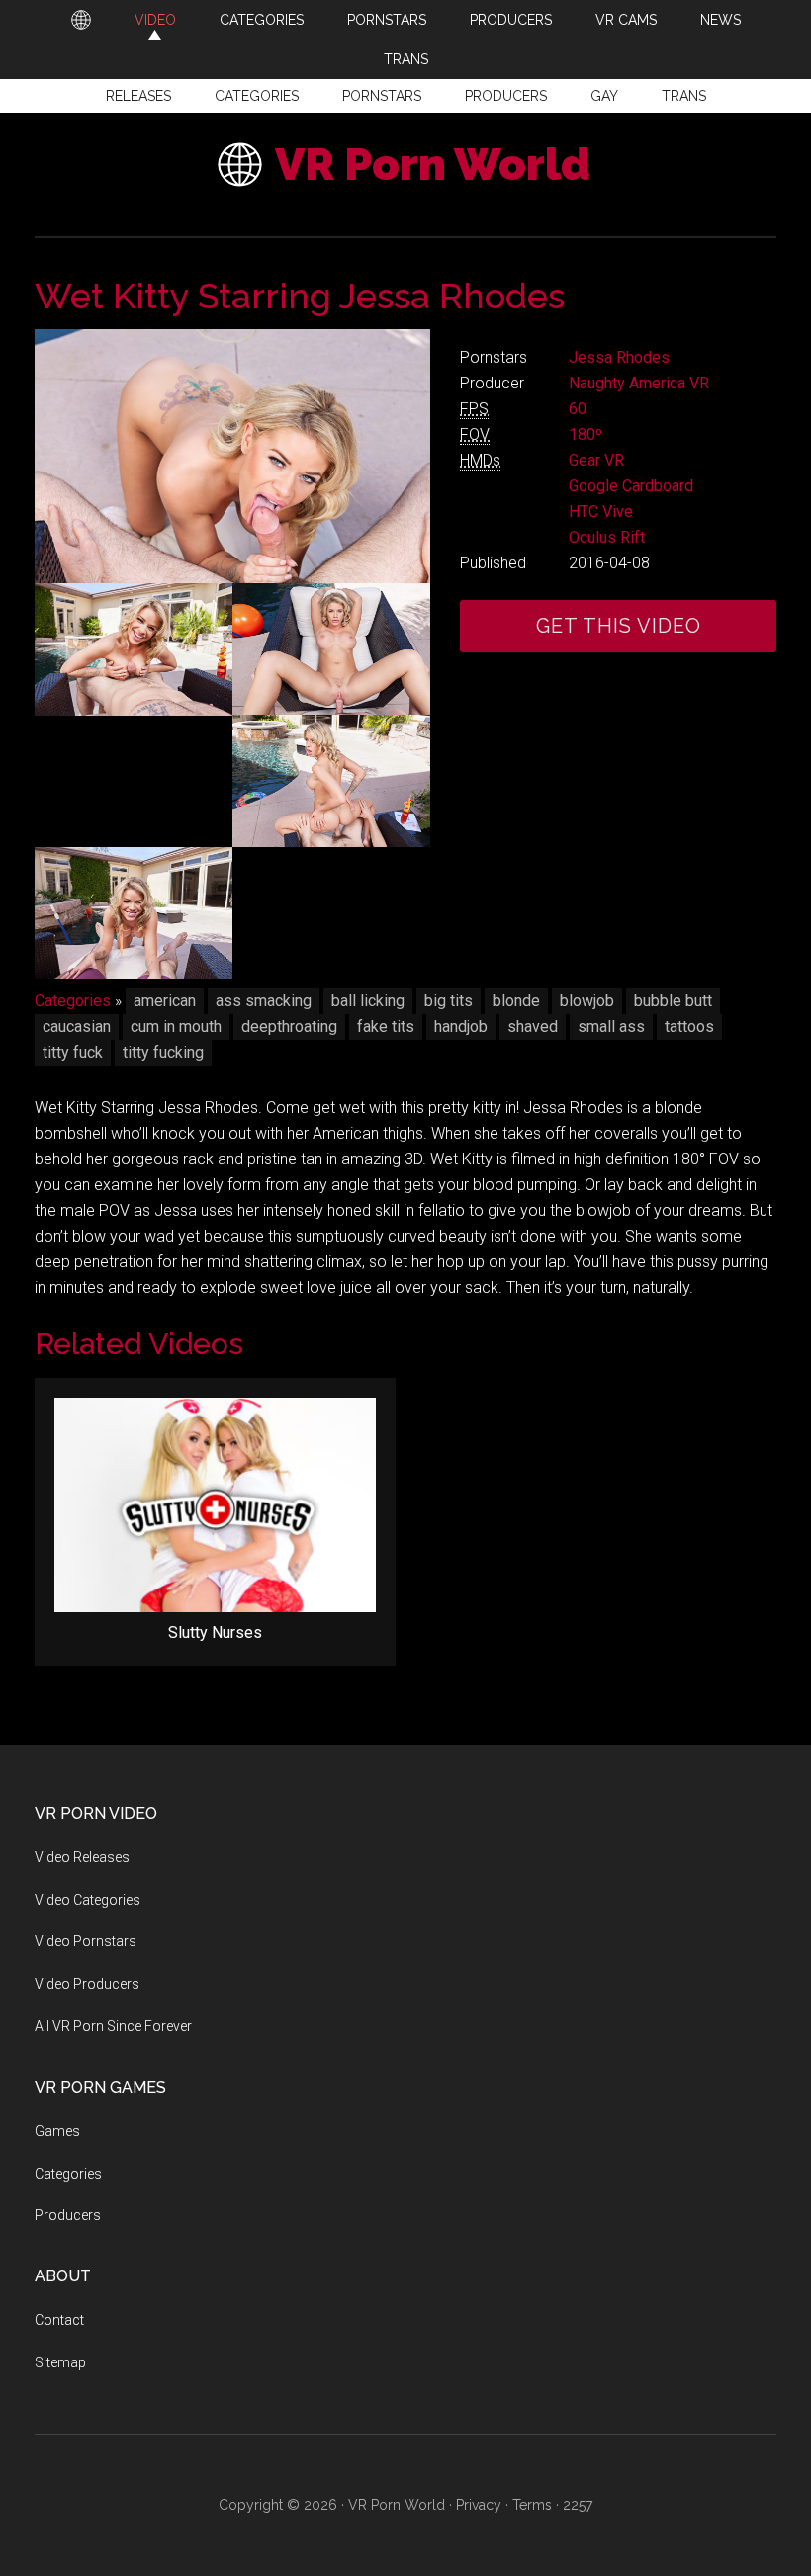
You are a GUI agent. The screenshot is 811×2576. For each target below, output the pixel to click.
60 (578, 409)
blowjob (587, 1001)
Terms (532, 2505)
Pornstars (382, 96)
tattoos (689, 1027)
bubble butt (673, 1001)
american (165, 1001)
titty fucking (163, 1052)
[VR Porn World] (81, 20)
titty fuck (73, 1052)
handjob (461, 1027)
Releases (138, 96)
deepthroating (289, 1027)
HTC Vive (601, 512)
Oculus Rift (607, 537)
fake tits (386, 1027)
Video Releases (82, 1857)
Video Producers (87, 1984)
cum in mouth (176, 1027)
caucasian (77, 1027)
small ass (611, 1027)
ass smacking (264, 1001)
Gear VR (596, 460)
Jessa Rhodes (619, 357)
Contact (59, 2320)
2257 (578, 2505)
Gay (604, 96)
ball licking (368, 1001)
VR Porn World (433, 165)
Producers (506, 96)
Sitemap (60, 2362)
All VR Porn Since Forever (113, 2026)
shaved (533, 1027)
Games (57, 2131)
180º (586, 434)
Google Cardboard (631, 486)
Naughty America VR (639, 383)
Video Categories (88, 1900)
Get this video (619, 626)
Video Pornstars (86, 1941)
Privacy (479, 2505)
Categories (257, 96)
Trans (684, 96)
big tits (449, 1001)
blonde (516, 1001)
